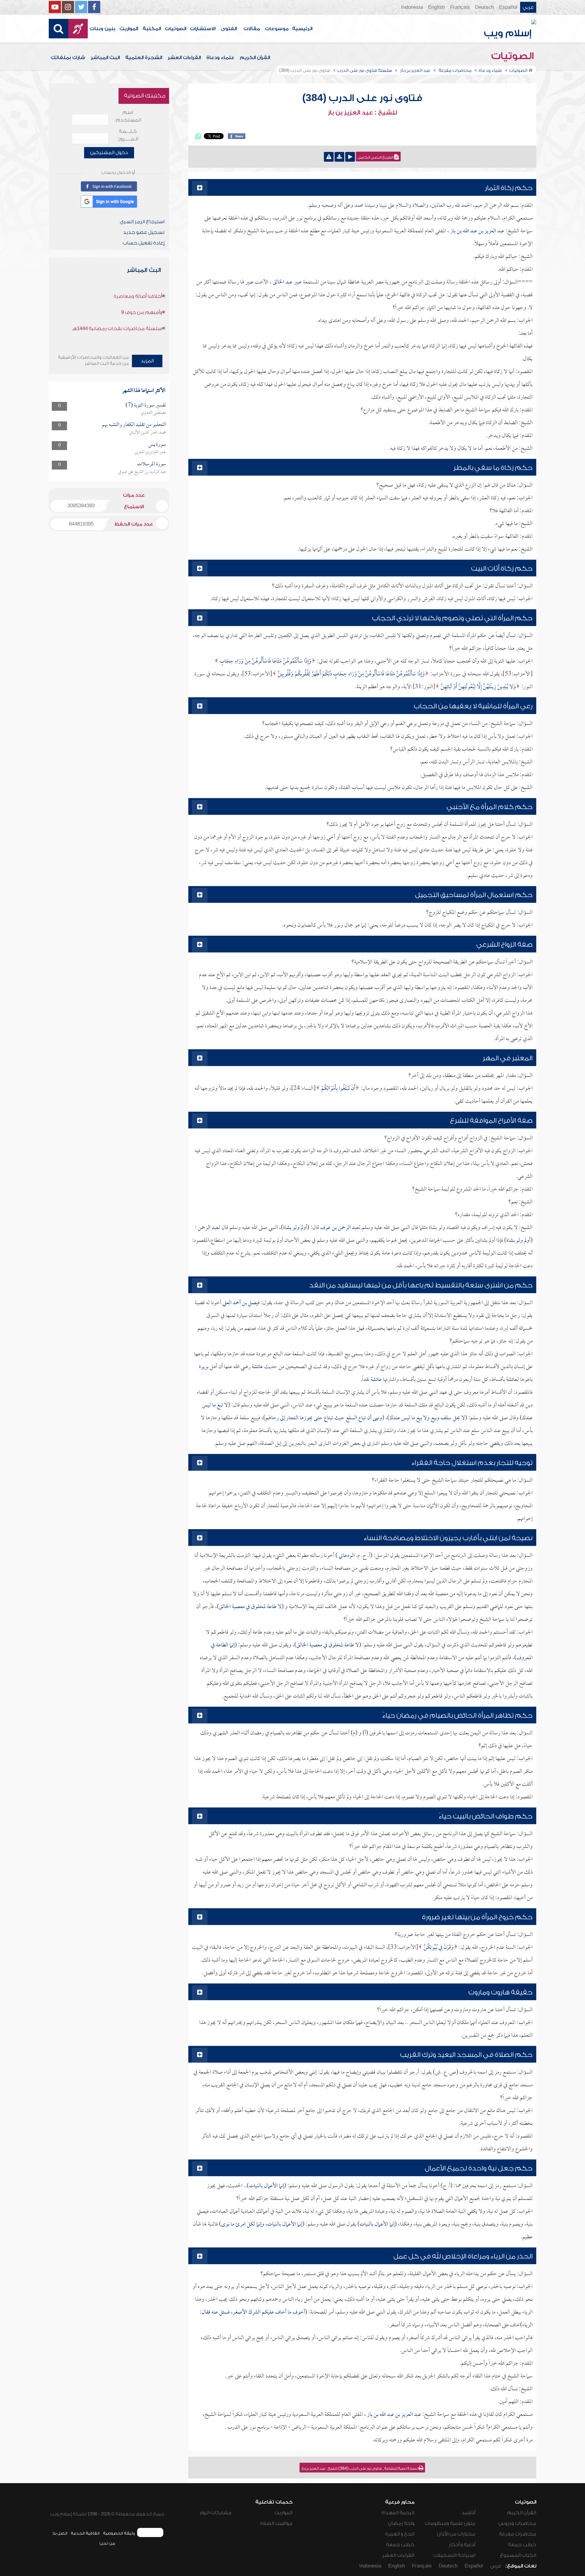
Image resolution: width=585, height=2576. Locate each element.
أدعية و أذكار (462, 2545)
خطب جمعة (522, 2545)
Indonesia (412, 7)
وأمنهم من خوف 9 (142, 312)
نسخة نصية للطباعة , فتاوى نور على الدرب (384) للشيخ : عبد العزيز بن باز (360, 2469)
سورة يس (157, 445)
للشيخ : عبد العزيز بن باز (362, 113)
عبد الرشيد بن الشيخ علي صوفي (142, 472)
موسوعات (277, 29)
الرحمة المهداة (398, 2513)
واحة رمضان (401, 2523)
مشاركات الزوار (216, 2513)
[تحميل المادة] (339, 157)
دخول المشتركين (109, 153)
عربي (528, 7)
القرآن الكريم (255, 58)
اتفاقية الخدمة (85, 2533)
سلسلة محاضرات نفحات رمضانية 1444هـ (117, 329)
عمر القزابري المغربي (150, 452)
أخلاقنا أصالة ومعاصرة (138, 296)
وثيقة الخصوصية (119, 2533)
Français (460, 7)
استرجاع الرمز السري (142, 222)
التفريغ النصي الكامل (376, 157)
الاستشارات (203, 29)
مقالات (252, 29)
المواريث (129, 29)
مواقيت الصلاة (276, 2523)
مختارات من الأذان (456, 2534)
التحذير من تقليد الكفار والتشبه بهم (134, 425)
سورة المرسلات (152, 464)
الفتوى (229, 29)
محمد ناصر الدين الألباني (148, 433)
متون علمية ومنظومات (450, 2523)
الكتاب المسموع (518, 2555)
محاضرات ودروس (517, 2523)
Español (508, 7)
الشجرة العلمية (144, 58)
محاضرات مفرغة (518, 2534)
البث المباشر (105, 58)
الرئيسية (302, 29)
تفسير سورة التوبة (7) (146, 405)
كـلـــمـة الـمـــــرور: (128, 135)
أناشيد (468, 2513)
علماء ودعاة (220, 58)
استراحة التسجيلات (454, 2555)
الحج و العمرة (400, 2534)
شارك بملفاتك (68, 58)
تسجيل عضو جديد (144, 232)
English (436, 7)
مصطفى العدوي (153, 413)
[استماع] (350, 157)
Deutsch (484, 7)
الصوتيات (175, 29)
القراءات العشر (184, 58)
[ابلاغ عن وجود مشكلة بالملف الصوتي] (329, 157)
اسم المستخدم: (128, 116)
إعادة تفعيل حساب (144, 243)
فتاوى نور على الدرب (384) (362, 98)
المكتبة (152, 29)
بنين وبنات (103, 29)
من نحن (107, 2543)
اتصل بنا (60, 2533)
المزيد (147, 361)
